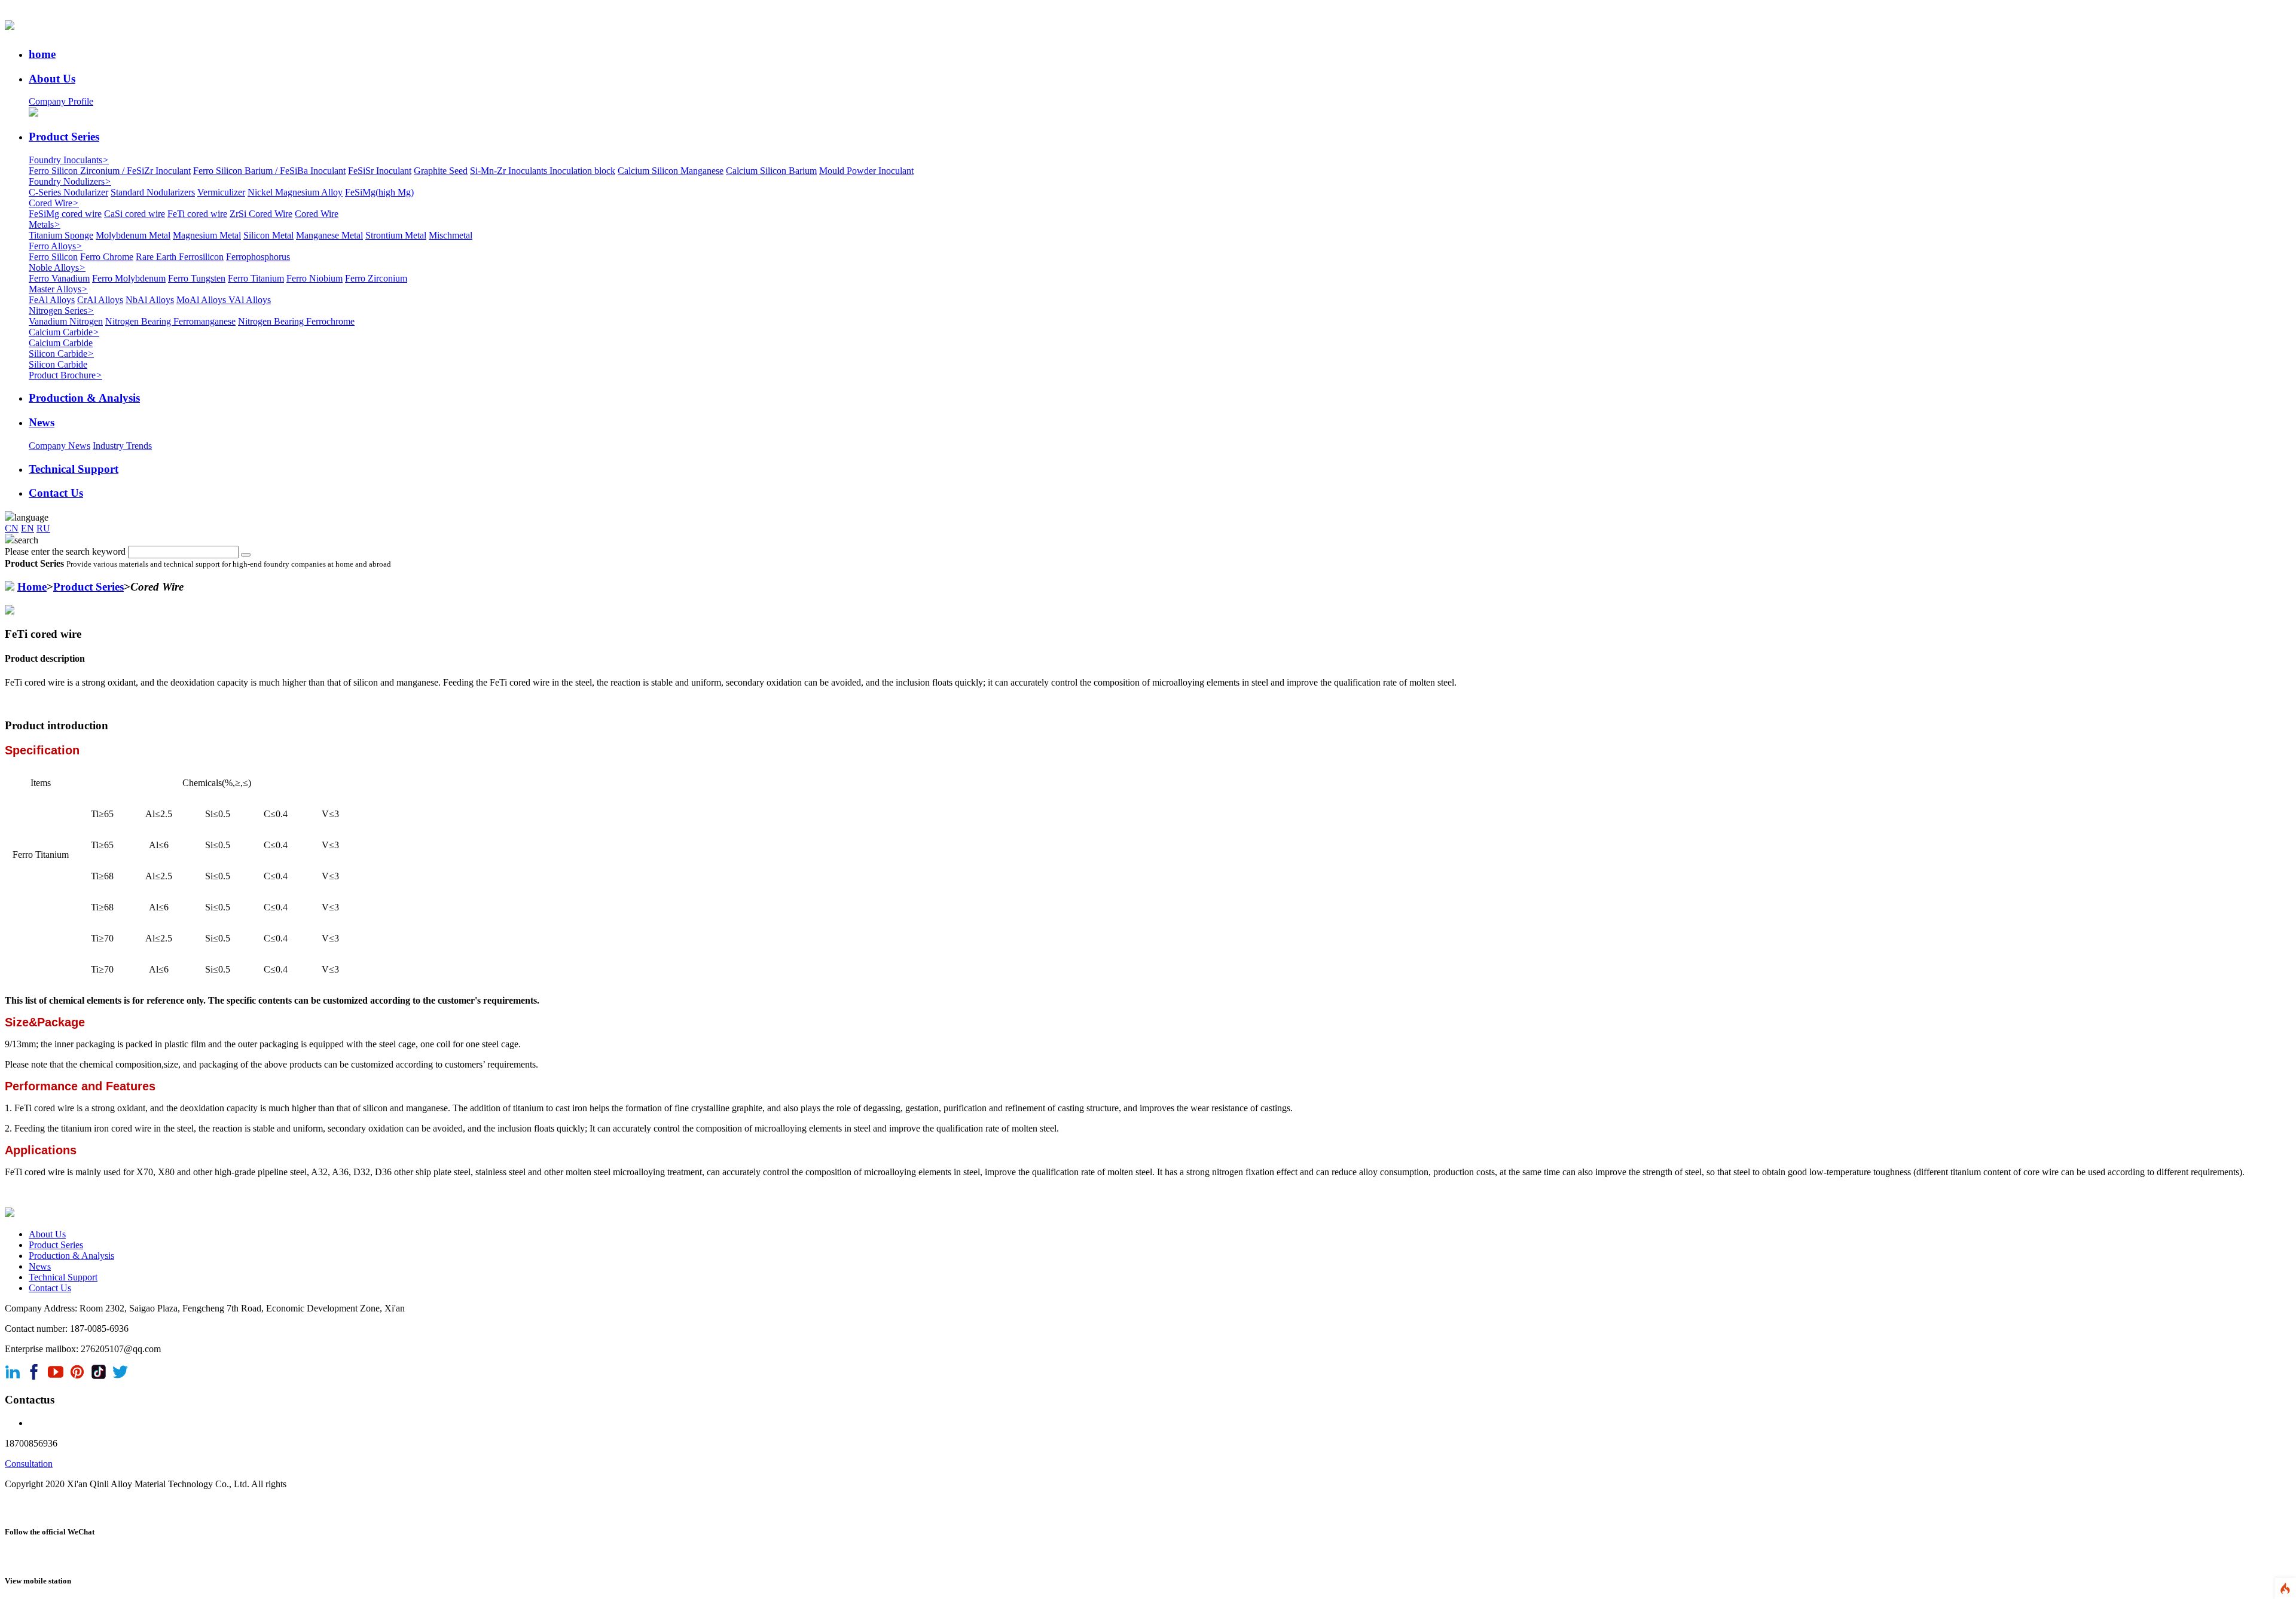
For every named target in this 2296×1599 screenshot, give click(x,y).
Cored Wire (54, 203)
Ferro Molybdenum (129, 278)
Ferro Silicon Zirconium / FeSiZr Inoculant (110, 171)
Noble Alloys (57, 267)
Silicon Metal (268, 235)
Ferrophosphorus (258, 257)
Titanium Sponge (61, 235)
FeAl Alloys (52, 300)
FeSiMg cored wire (65, 214)
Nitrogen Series (61, 311)
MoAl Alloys (202, 300)
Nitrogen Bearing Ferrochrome (296, 321)
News (40, 1266)
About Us (47, 1234)
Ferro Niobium (315, 278)
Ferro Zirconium (376, 278)
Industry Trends (122, 446)
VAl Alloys (250, 300)
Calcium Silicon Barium (771, 171)
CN (12, 528)
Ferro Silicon (53, 257)
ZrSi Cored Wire (261, 214)
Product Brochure (65, 375)
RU (43, 528)
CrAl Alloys (100, 300)
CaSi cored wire (135, 214)
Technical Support (63, 1277)
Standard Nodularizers (153, 192)
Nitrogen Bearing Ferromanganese (170, 321)
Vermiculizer (221, 192)
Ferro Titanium (256, 278)
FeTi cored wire (197, 214)
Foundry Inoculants (69, 160)
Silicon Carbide (61, 354)
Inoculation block (582, 171)
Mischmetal (451, 235)
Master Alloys (58, 289)
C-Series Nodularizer (68, 192)
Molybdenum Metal (133, 235)
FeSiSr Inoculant (380, 171)
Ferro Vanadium (59, 278)
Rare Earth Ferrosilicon (180, 257)
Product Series (88, 587)
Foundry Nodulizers (70, 181)
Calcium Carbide (64, 332)
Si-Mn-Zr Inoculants (510, 171)
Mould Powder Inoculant (866, 171)
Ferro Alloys (56, 246)
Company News (59, 446)
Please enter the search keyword (65, 551)
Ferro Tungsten (197, 278)
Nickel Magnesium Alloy (295, 192)
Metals (45, 224)
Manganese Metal (329, 235)
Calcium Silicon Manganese (671, 171)
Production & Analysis (71, 1256)
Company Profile (61, 101)
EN (28, 528)
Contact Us (50, 1288)
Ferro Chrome (107, 257)
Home (32, 587)
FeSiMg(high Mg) (379, 192)
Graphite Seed (441, 171)
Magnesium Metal (207, 235)
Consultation (29, 1464)
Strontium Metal (396, 235)
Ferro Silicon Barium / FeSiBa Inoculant (269, 171)
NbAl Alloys (150, 300)
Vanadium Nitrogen (66, 321)
